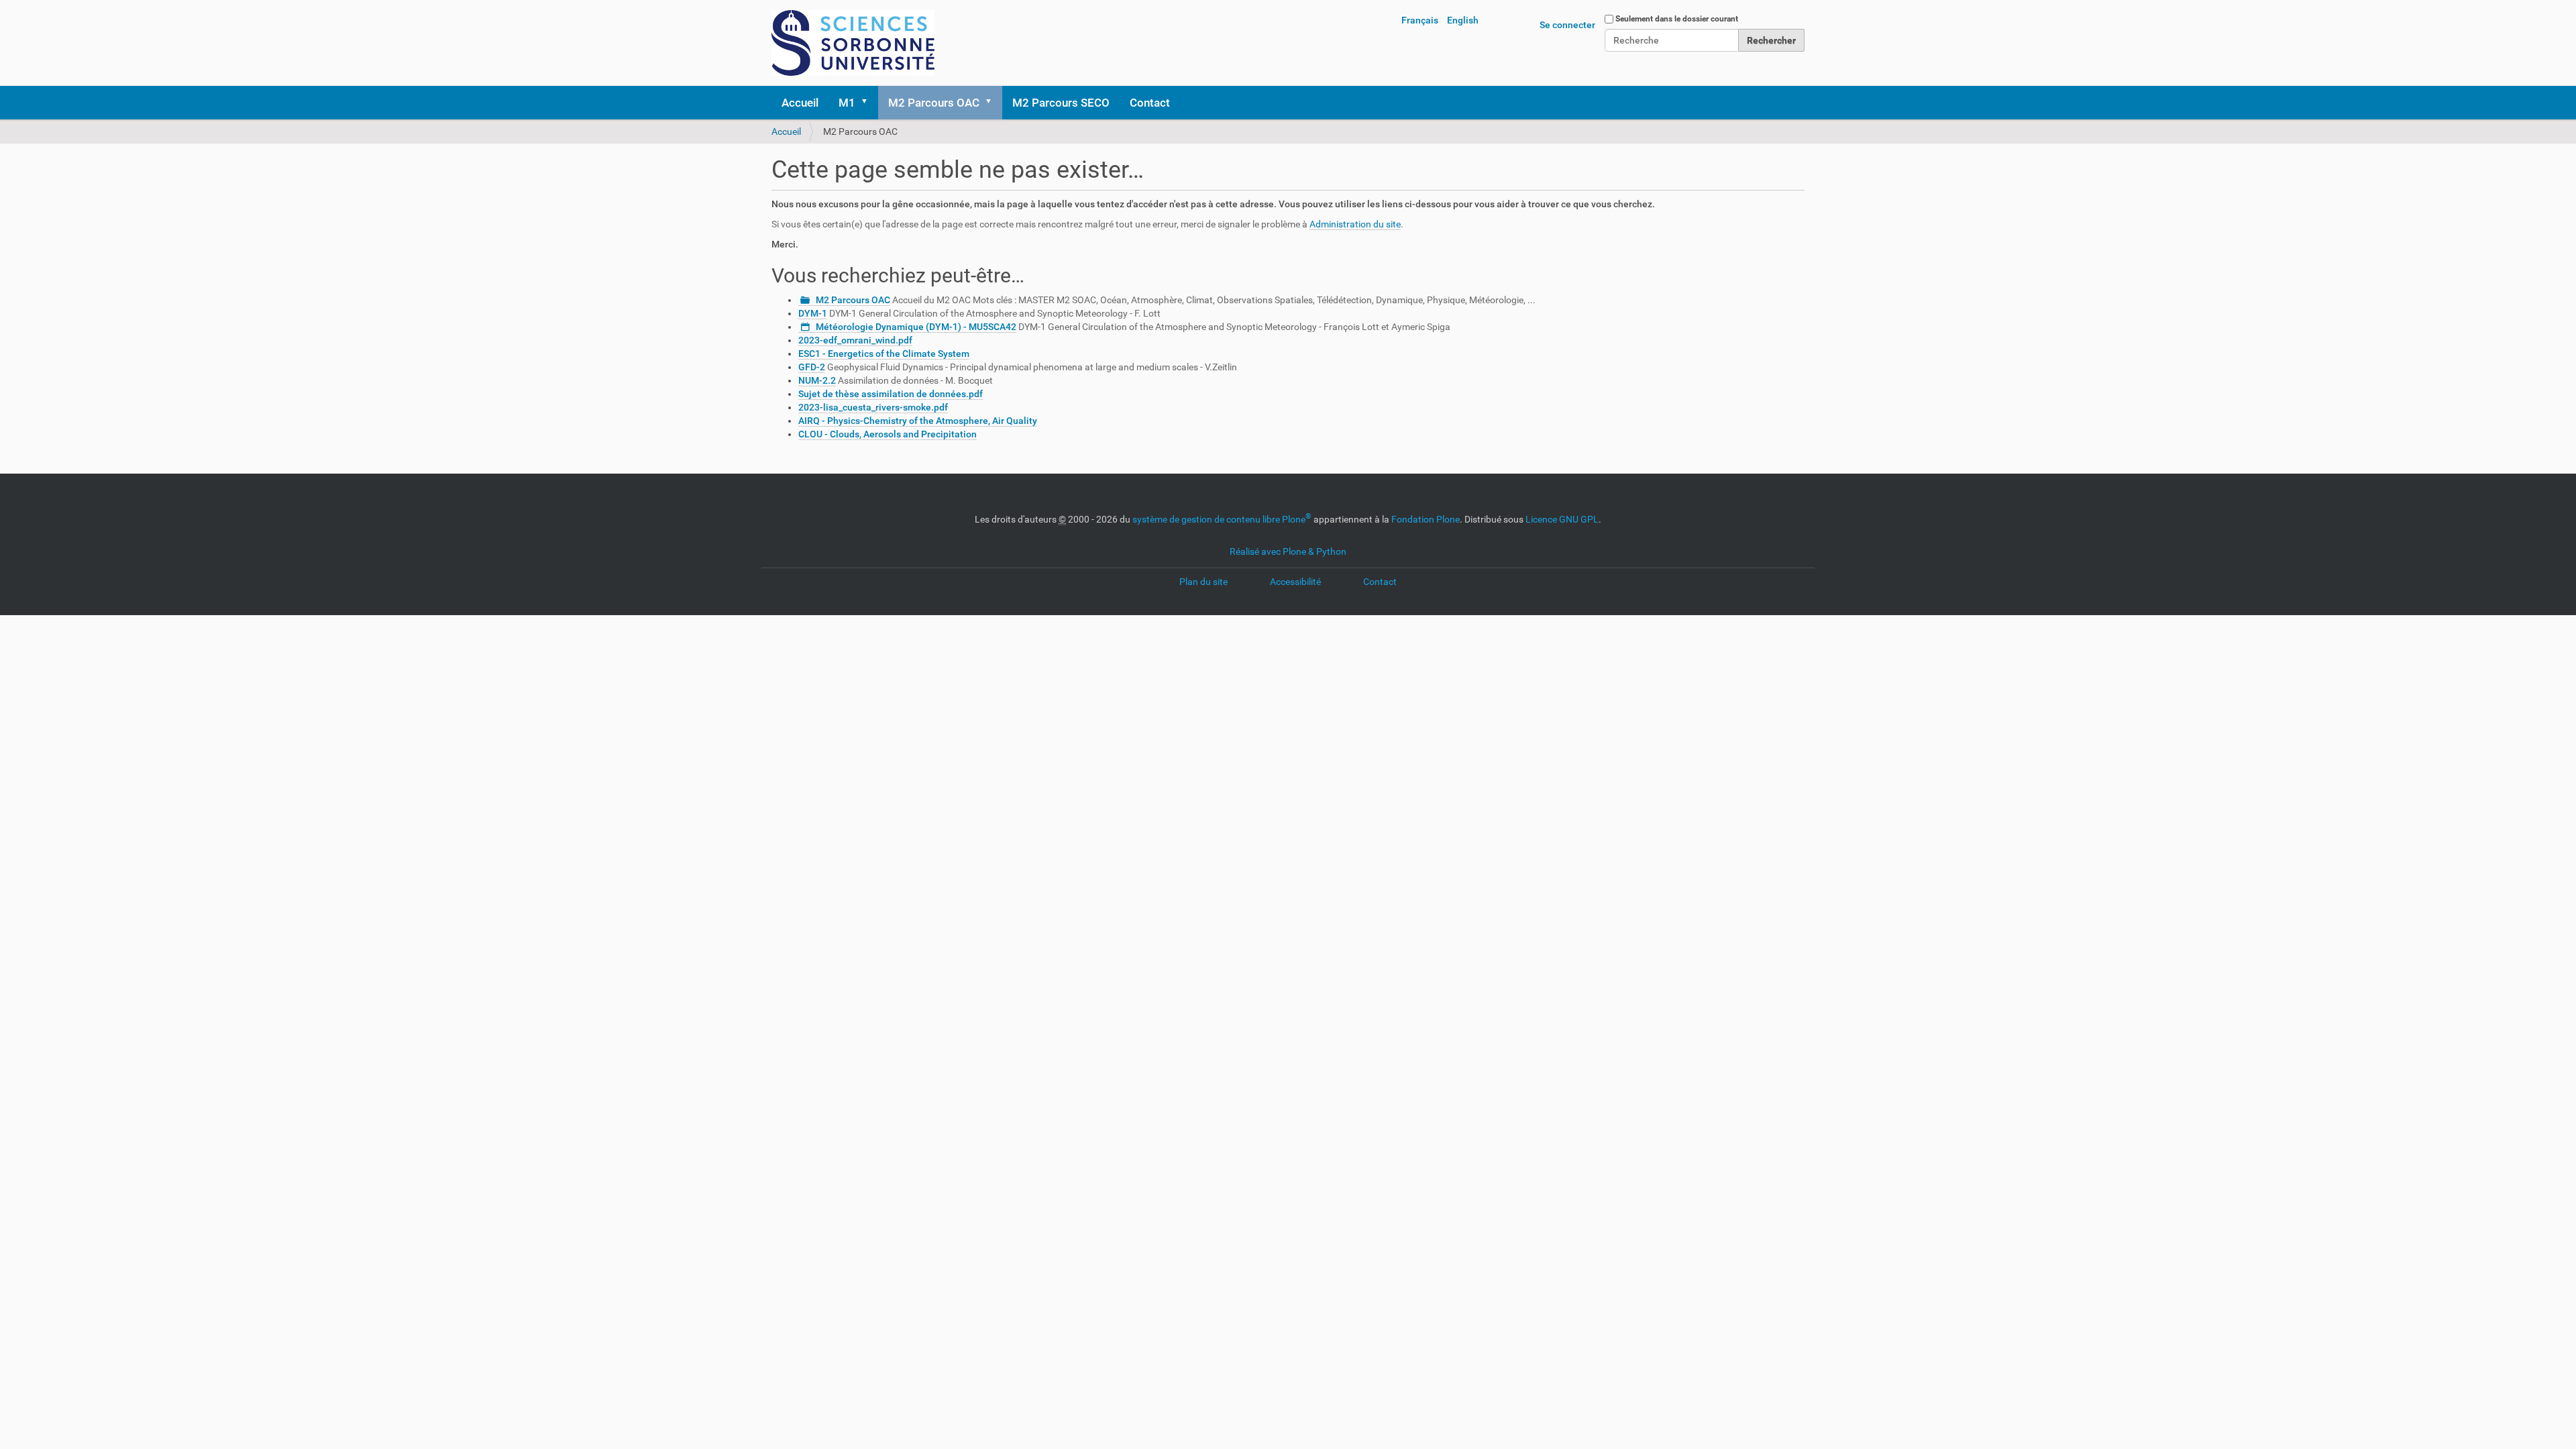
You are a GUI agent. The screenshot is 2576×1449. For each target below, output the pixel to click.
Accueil (800, 103)
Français (1420, 20)
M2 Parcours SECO (1061, 103)
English (1463, 20)
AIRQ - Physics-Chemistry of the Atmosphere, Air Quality (918, 421)
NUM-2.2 (817, 380)
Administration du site (1355, 224)
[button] (869, 103)
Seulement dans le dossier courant (1677, 19)
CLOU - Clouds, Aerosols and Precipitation (888, 434)
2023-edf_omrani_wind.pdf (855, 340)
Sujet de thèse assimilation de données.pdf (891, 394)
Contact (1150, 103)
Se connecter (1567, 25)
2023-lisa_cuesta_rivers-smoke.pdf (873, 407)
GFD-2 (812, 367)
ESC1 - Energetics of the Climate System (884, 354)
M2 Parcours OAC (934, 103)
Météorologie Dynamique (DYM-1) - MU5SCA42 (916, 327)
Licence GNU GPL (1562, 519)
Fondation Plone (1426, 519)
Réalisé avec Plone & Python (1288, 551)
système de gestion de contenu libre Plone (1222, 519)
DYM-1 (813, 313)
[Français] (853, 43)
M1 (847, 103)
